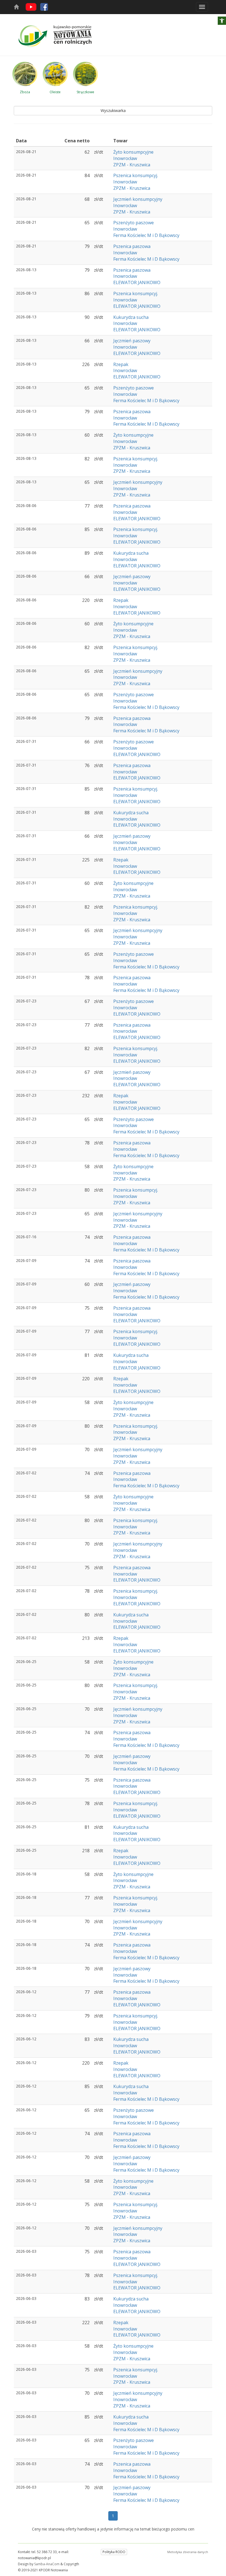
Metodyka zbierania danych (188, 2552)
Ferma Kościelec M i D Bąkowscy (146, 235)
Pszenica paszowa (132, 246)
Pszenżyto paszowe (134, 223)
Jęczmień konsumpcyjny (138, 199)
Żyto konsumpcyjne (133, 152)
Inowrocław (125, 158)
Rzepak (121, 364)
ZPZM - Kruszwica (132, 165)
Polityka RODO (114, 2552)
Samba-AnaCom (47, 2564)
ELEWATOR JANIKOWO (137, 282)
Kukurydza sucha (131, 317)
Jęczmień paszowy (132, 341)
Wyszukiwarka (113, 110)
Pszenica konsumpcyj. (136, 175)
